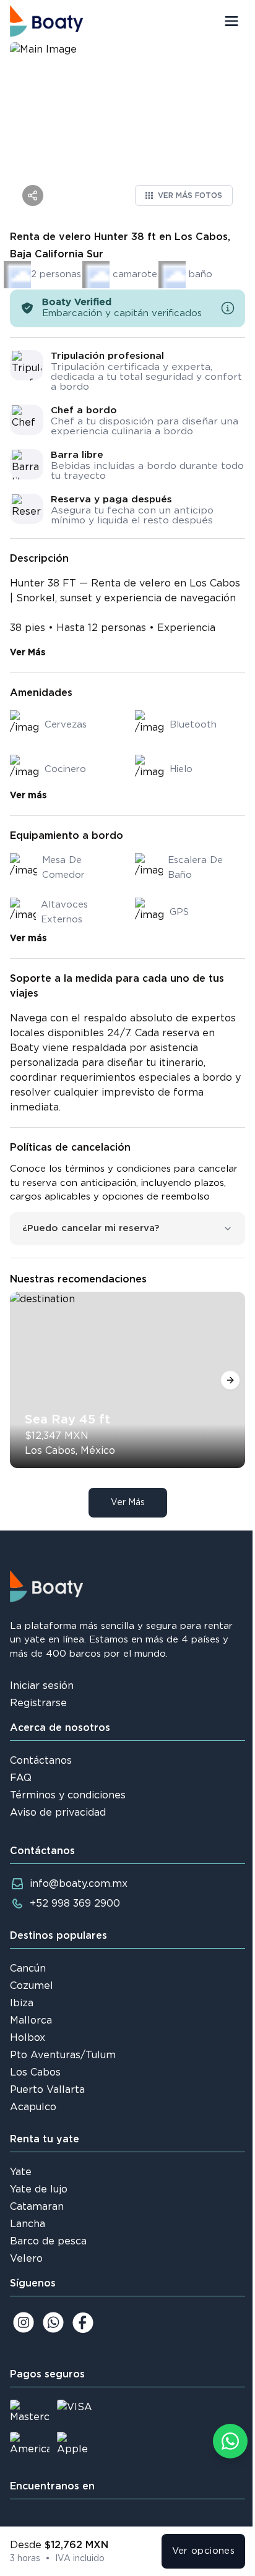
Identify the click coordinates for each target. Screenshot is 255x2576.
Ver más (28, 796)
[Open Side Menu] (231, 21)
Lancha (28, 2224)
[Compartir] (33, 195)
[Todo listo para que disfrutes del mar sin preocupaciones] (228, 308)
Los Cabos (35, 2072)
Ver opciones (204, 2551)
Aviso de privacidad (58, 1813)
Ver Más (28, 653)
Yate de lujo (39, 2189)
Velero (26, 2259)
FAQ (21, 1778)
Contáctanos (41, 1761)
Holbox (28, 2038)
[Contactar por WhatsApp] (230, 2441)
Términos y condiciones (68, 1795)
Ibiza (22, 2003)
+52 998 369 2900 (75, 1904)
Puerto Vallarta (47, 2090)
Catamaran (37, 2207)
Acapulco (33, 2107)
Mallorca (31, 2020)
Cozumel (32, 1986)
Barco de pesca (48, 2241)
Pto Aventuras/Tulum (63, 2055)
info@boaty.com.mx (79, 1884)
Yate (21, 2172)
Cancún (28, 1968)
